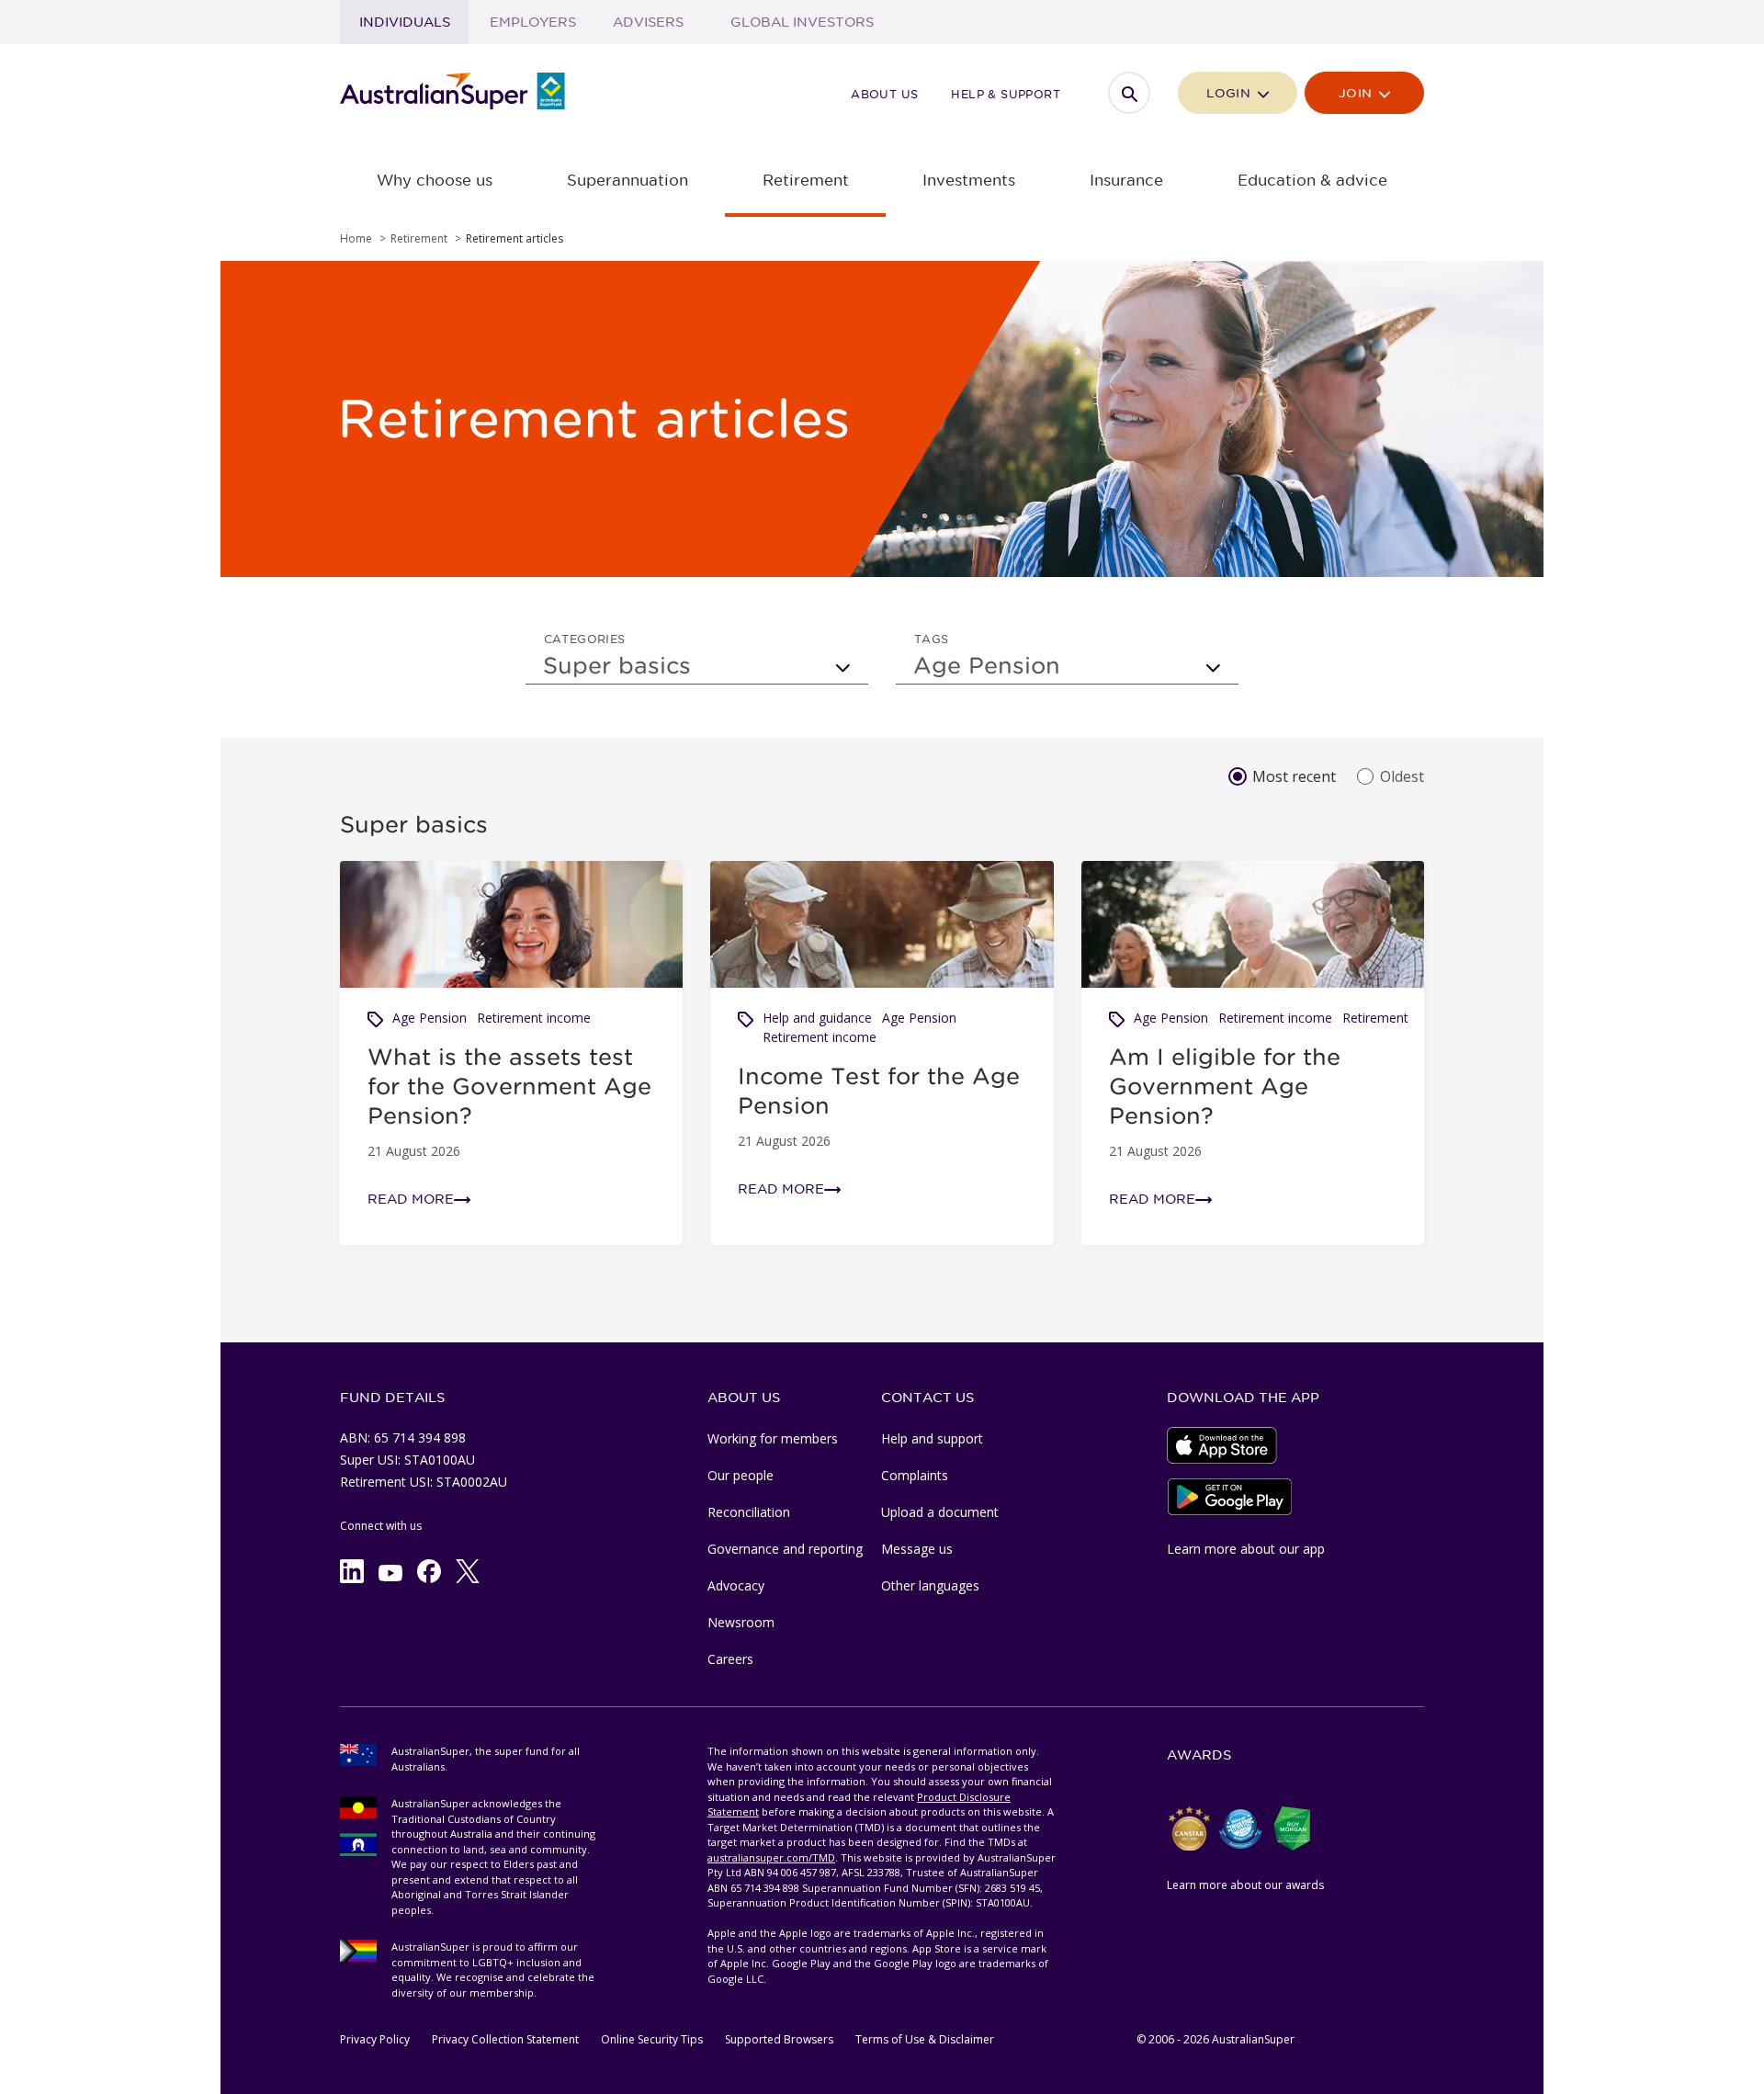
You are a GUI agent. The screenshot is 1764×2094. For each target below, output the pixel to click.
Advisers (648, 22)
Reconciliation (749, 1512)
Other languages (930, 1585)
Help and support (932, 1438)
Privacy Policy (375, 2039)
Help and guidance (817, 1018)
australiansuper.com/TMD (771, 1857)
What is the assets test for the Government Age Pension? (509, 1086)
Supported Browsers (779, 2039)
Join (1357, 93)
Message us (917, 1549)
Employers (533, 22)
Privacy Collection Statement (505, 2039)
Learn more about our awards (1245, 1885)
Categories (585, 639)
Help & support (1006, 94)
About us (884, 94)
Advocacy (736, 1585)
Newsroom (741, 1622)
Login (1230, 93)
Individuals (405, 22)
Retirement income (534, 1018)
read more (411, 1199)
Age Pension (430, 1018)
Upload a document (940, 1512)
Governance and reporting (785, 1549)
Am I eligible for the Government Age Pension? (1225, 1086)
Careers (730, 1659)
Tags (932, 639)
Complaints (915, 1475)
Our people (741, 1475)
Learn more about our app (1246, 1549)
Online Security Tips (652, 2039)
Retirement (1375, 1018)
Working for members (773, 1438)
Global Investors (802, 22)
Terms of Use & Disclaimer (925, 2039)
